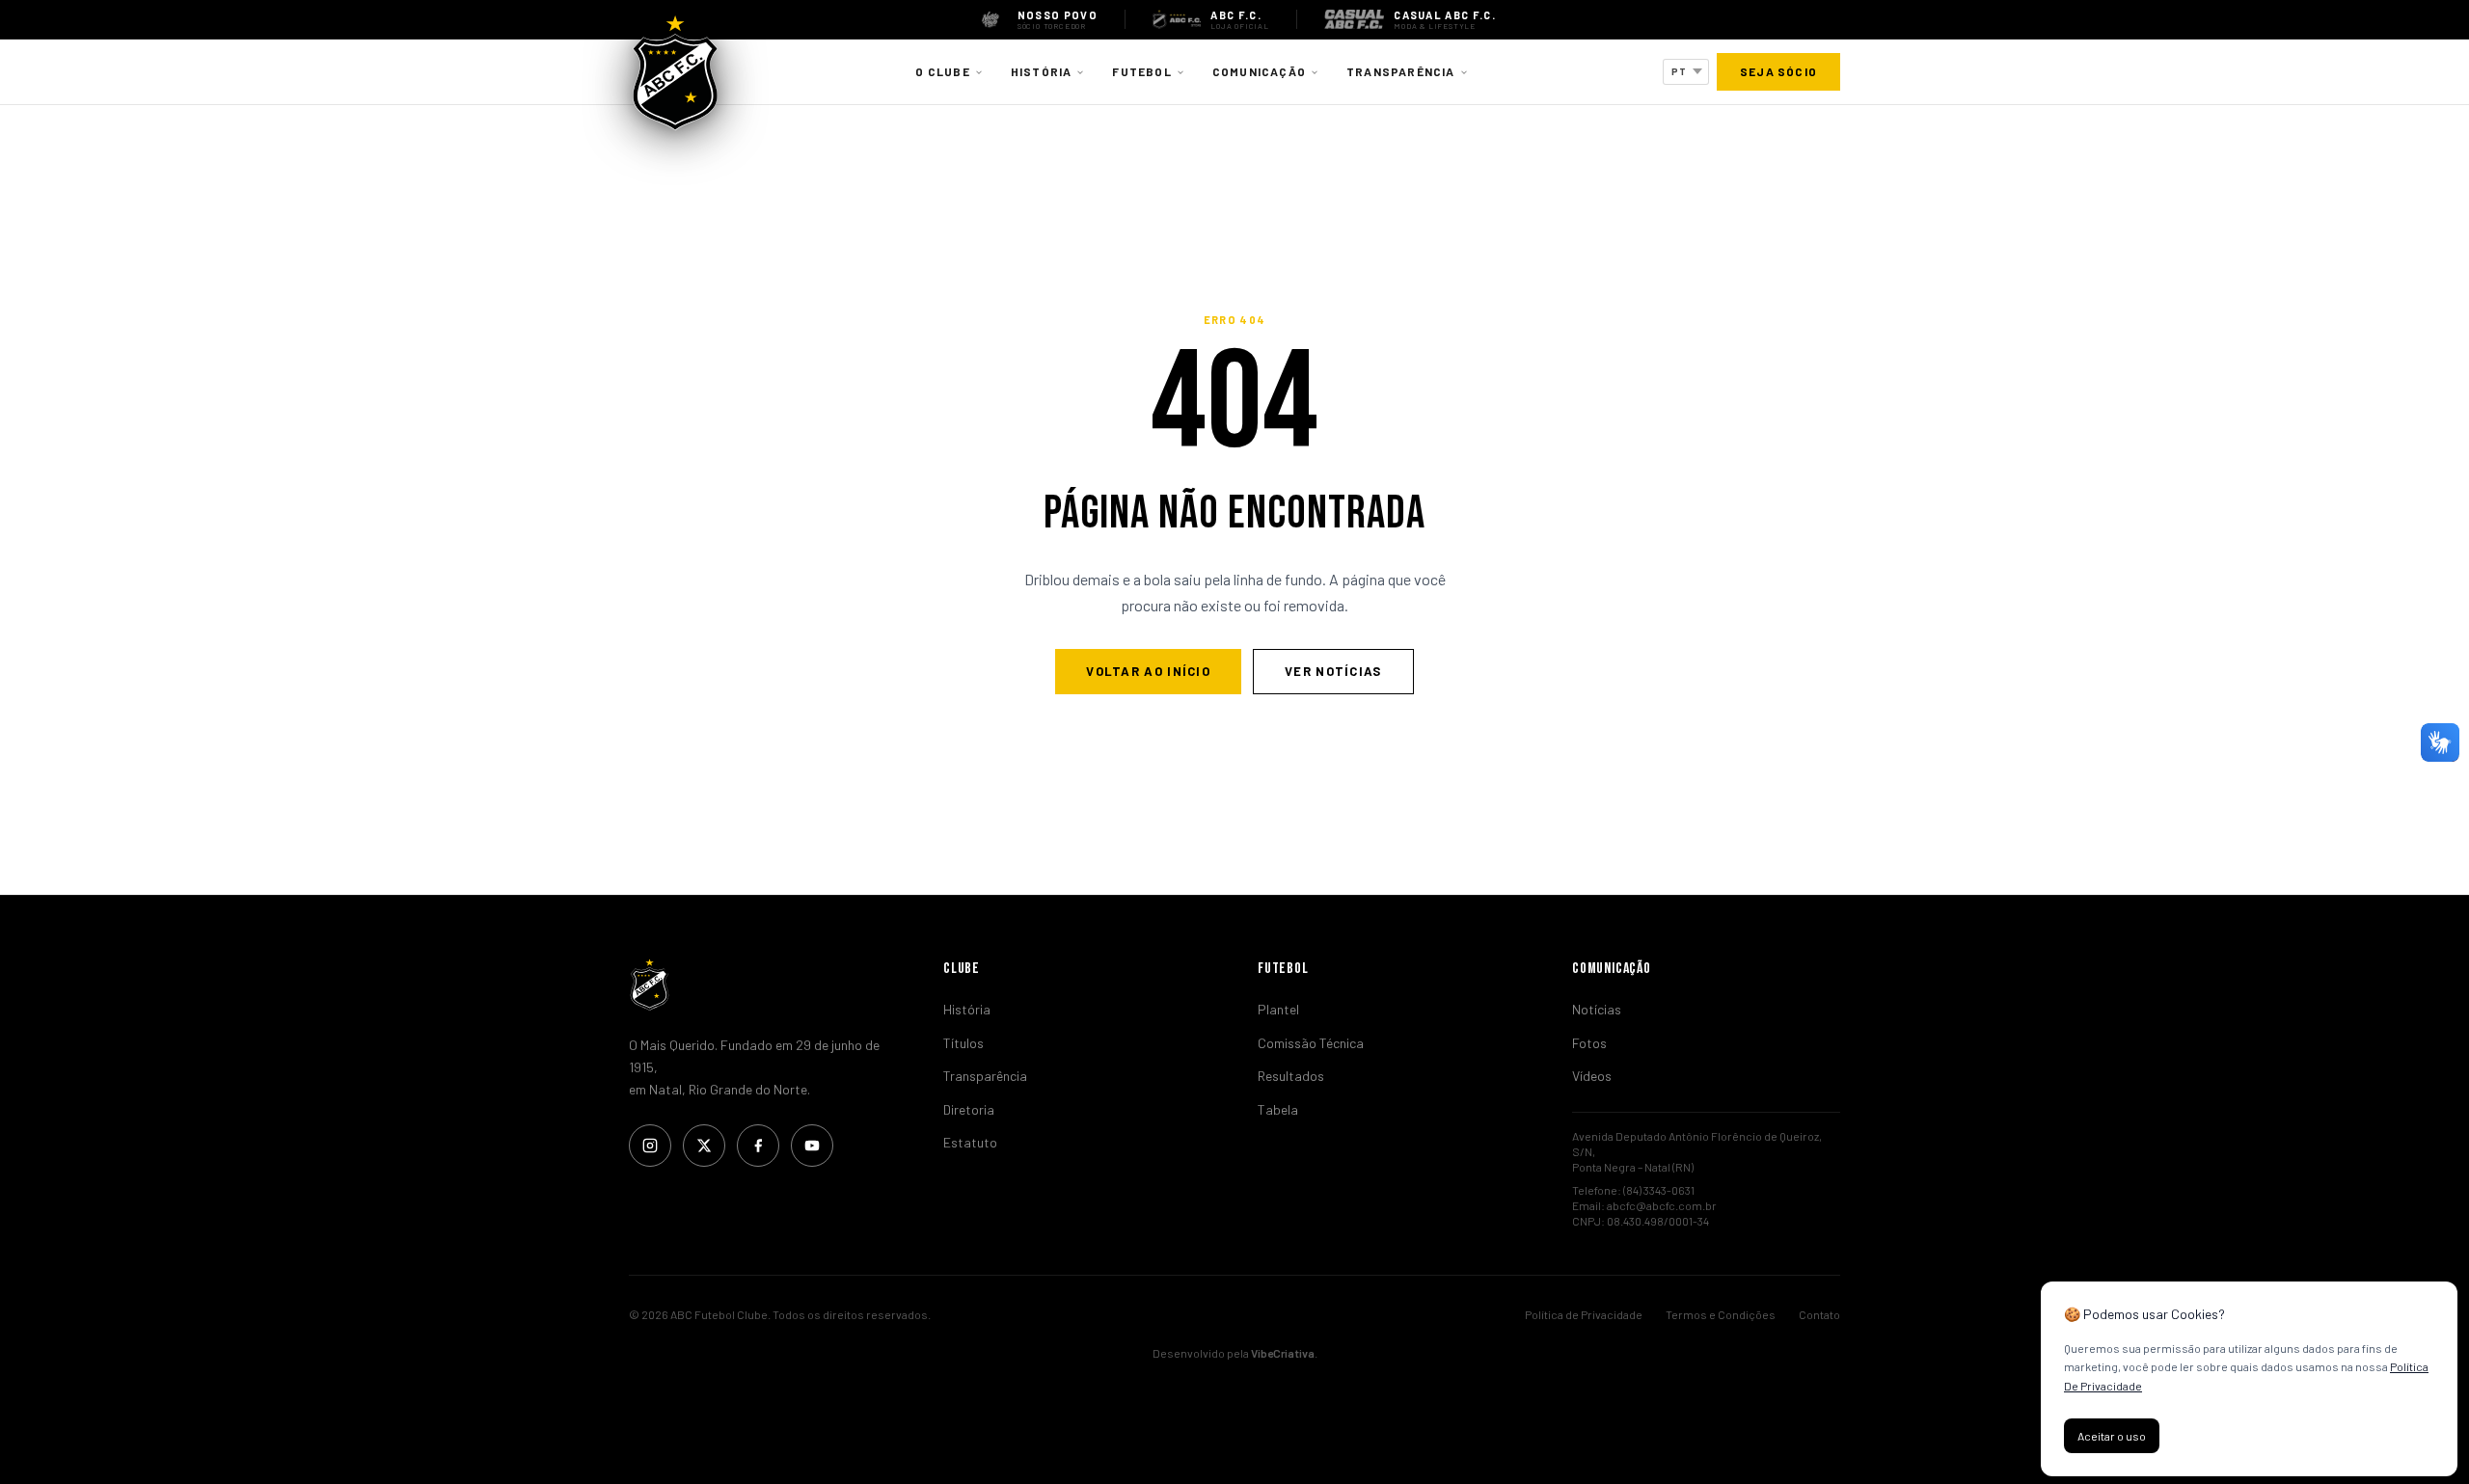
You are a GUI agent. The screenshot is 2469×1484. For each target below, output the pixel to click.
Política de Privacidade (1584, 1314)
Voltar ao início (1148, 671)
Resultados (1291, 1076)
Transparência (1401, 71)
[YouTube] (812, 1146)
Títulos (963, 1043)
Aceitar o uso (2112, 1436)
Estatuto (970, 1142)
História (1042, 71)
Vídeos (1592, 1076)
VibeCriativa (1283, 1353)
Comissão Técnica (1311, 1043)
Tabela (1278, 1109)
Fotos (1589, 1043)
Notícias (1597, 1009)
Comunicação (1259, 71)
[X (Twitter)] (704, 1146)
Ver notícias (1333, 671)
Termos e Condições (1721, 1314)
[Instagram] (650, 1146)
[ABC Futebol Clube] (763, 985)
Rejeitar (2209, 1436)
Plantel (1278, 1009)
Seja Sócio (1778, 71)
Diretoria (969, 1109)
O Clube (942, 71)
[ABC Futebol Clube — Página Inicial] (675, 72)
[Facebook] (758, 1146)
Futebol (1141, 71)
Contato (1819, 1314)
